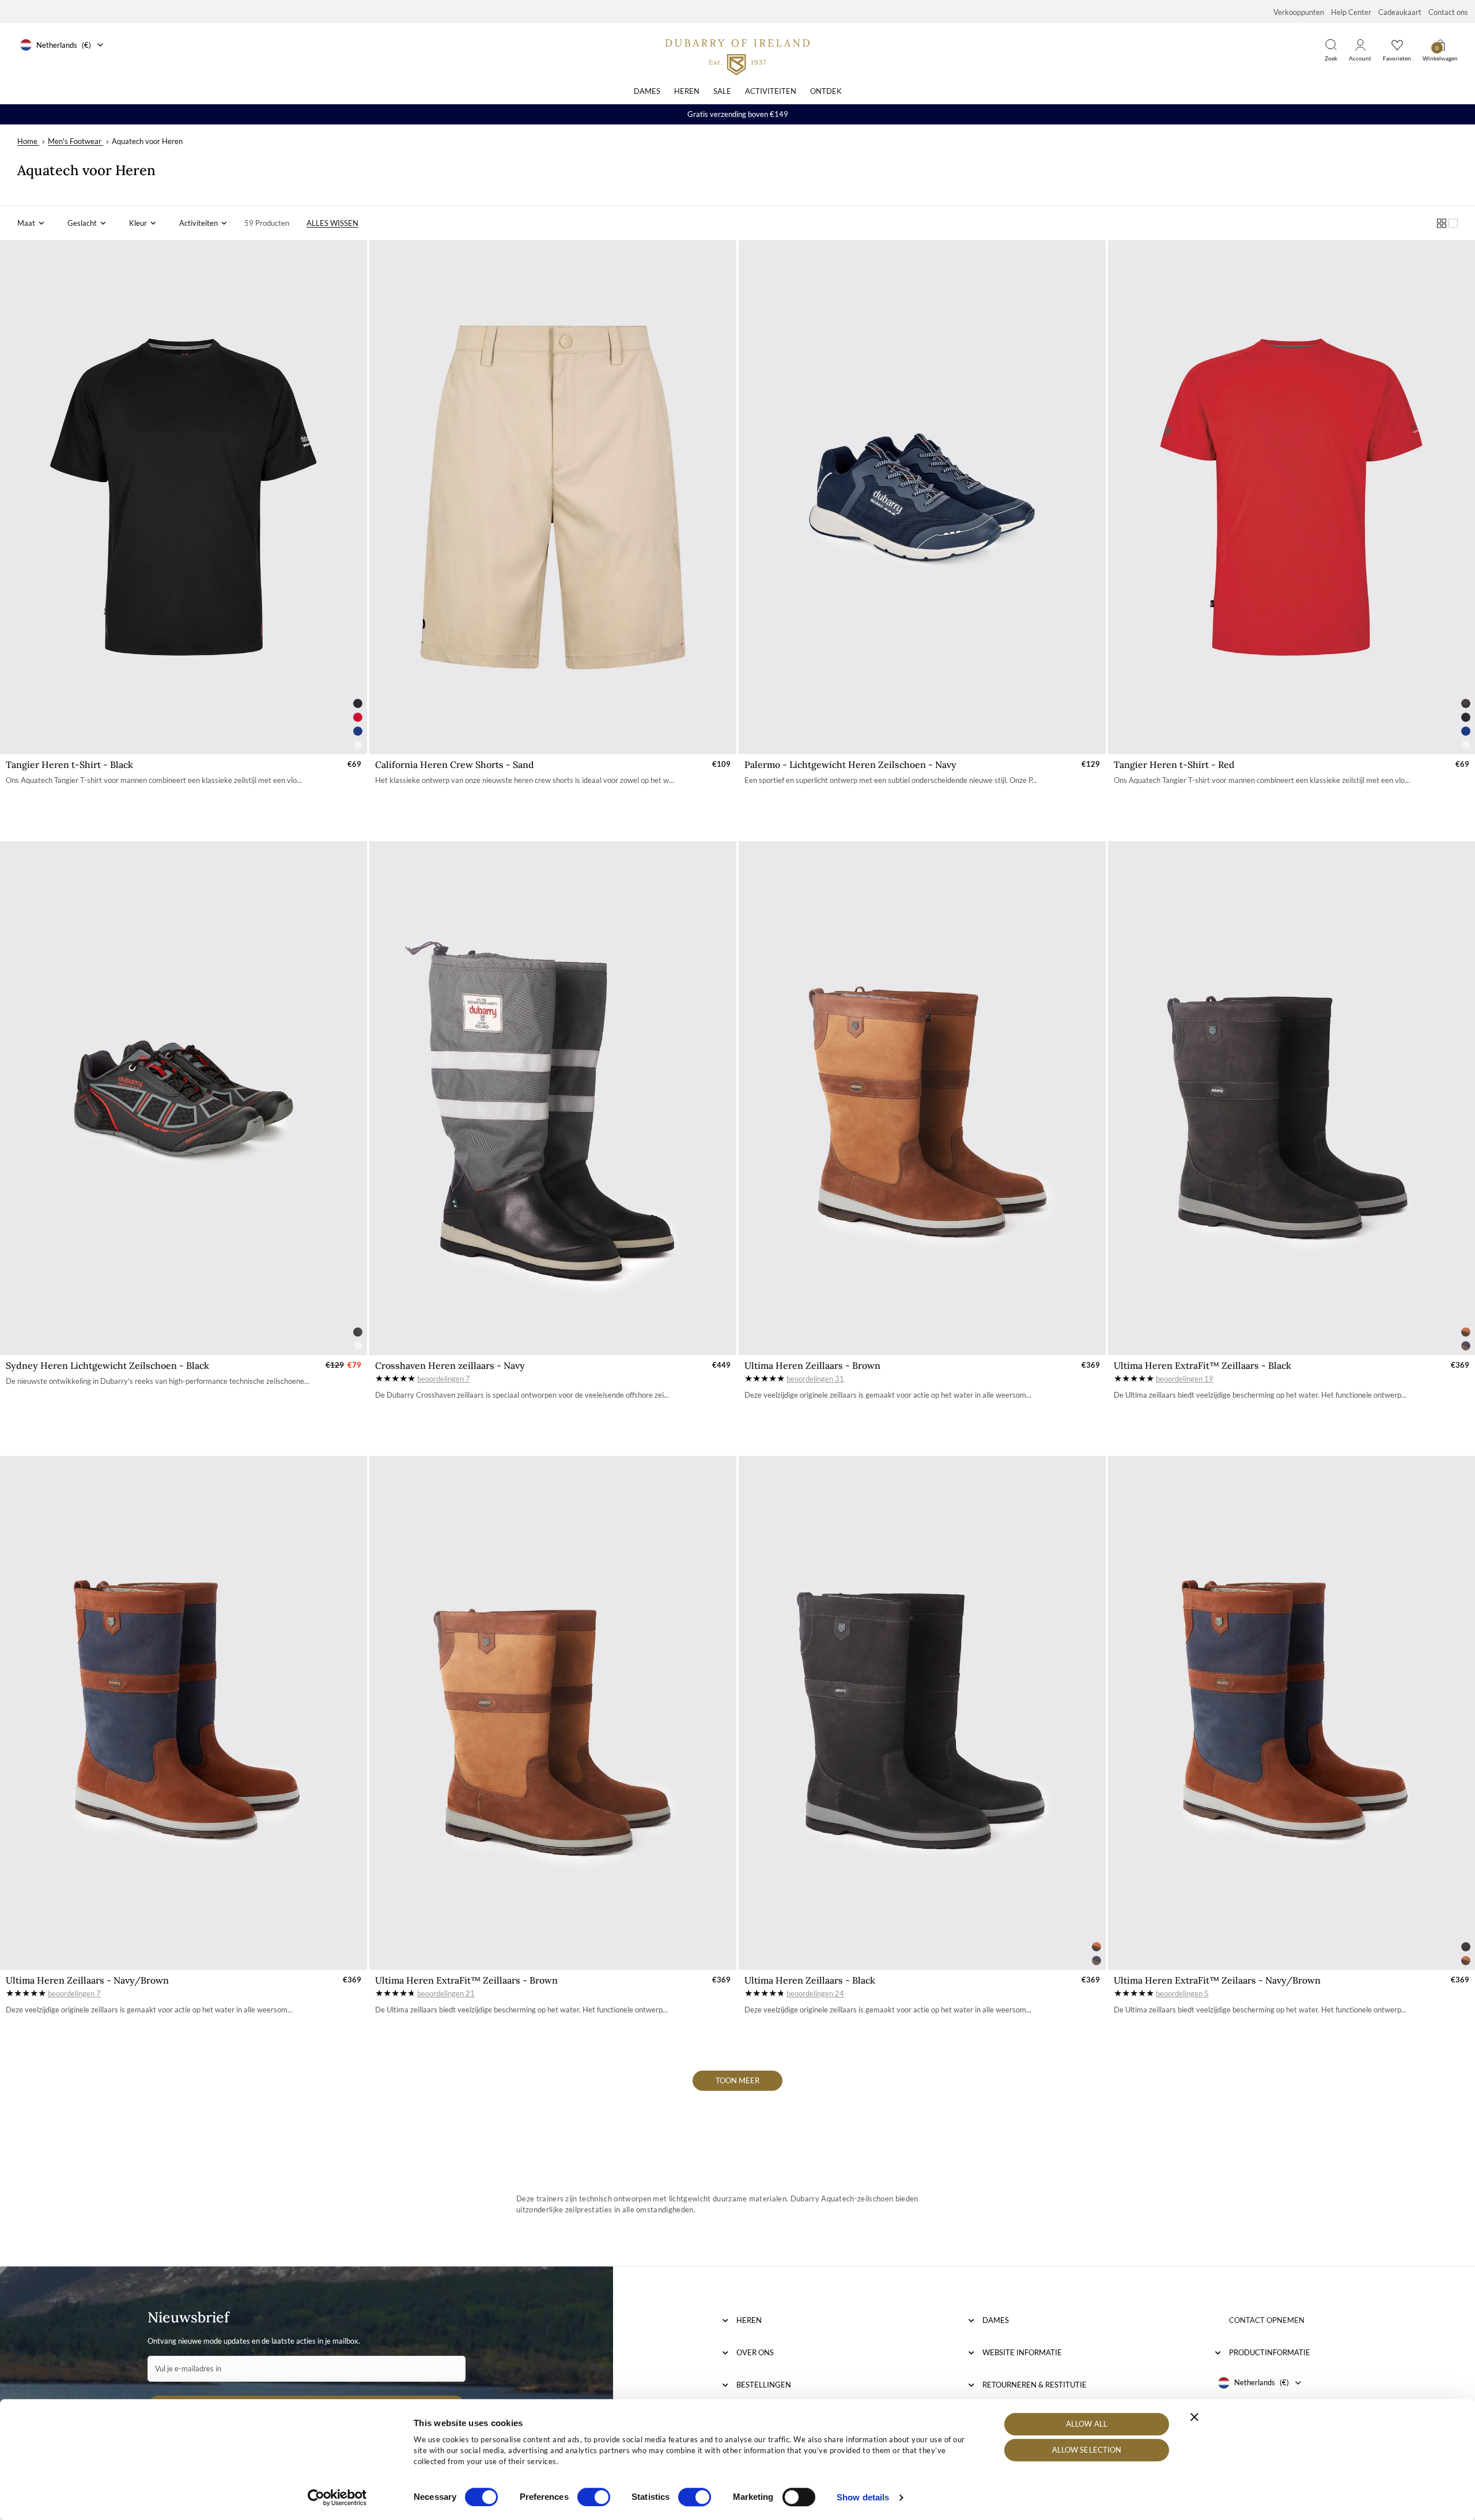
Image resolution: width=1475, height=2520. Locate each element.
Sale (722, 91)
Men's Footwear (75, 141)
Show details (863, 2497)
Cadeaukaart (1400, 12)
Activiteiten (771, 91)
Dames (647, 91)
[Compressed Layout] (1442, 223)
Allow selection (1087, 2450)
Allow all (1087, 2424)
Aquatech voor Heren (147, 141)
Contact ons (1448, 12)
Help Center (1351, 12)
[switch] (594, 2497)
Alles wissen (332, 223)
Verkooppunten (1299, 12)
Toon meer (737, 2080)
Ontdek (826, 91)
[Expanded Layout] (1453, 223)
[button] (31, 223)
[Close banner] (1194, 2417)
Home (27, 141)
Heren (687, 91)
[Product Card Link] (184, 497)
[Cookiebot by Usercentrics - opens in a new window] (337, 2498)
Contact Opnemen (1267, 2320)
